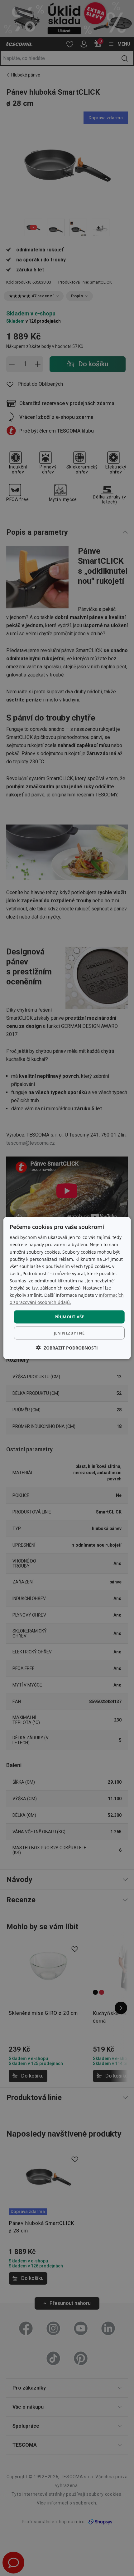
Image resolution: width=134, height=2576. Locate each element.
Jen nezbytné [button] (69, 1333)
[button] (67, 1347)
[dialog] (67, 1288)
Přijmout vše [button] (69, 1317)
